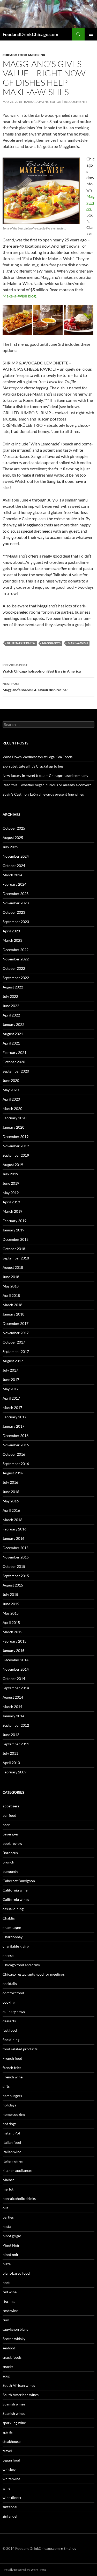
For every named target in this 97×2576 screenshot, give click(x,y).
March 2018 (12, 1305)
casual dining (13, 1909)
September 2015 (16, 1576)
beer (6, 1825)
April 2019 (11, 1202)
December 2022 (16, 950)
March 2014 (12, 1707)
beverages (11, 1834)
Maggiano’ (90, 202)
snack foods (12, 2357)
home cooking (14, 2114)
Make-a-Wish (78, 643)
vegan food (11, 2460)
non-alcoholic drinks (19, 2198)
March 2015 (12, 1632)
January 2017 (13, 1426)
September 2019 (16, 1155)
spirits (8, 2432)
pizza (7, 2264)
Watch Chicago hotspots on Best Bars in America (42, 668)
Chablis (9, 1918)
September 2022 (16, 978)
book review (12, 1843)
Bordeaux (10, 1853)
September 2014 (16, 1688)
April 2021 (11, 1043)
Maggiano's (51, 643)
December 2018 (16, 1239)
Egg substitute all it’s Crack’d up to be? (33, 766)
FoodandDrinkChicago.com (30, 34)
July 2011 (10, 1753)
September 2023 (16, 922)
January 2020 (13, 1127)
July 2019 (10, 1174)
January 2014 (13, 1716)
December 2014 (16, 1660)
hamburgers (12, 2096)
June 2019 (11, 1183)
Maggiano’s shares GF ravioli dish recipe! (35, 687)
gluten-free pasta (21, 643)
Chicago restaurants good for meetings (34, 1974)
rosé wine (10, 2311)
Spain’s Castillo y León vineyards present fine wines (43, 794)
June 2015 (11, 1604)
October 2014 (14, 1679)
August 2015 (13, 1585)
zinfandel (10, 2507)
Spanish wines (14, 2404)
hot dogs (9, 2124)
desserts (9, 2021)
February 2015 (14, 1641)
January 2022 (13, 1024)
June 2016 (11, 1492)
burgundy (10, 1871)
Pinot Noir (11, 2245)
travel (7, 2451)
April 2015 (11, 1622)
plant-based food (16, 2273)
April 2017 (11, 1398)
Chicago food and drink (24, 55)
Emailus (70, 2548)
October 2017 (14, 1342)
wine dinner (12, 2497)
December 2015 (16, 1548)
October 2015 (14, 1566)
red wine (10, 2292)
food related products (20, 2049)
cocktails (10, 1984)
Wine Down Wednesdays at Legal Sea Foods (38, 757)
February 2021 (14, 1052)
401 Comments (75, 102)
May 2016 (11, 1501)
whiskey (9, 2469)
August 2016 (13, 1473)
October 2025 (14, 828)
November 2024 (16, 856)
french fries (12, 2068)
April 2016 (11, 1510)
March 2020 (12, 1109)
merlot (8, 2189)
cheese (8, 1955)
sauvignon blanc (16, 2329)
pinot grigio (12, 2236)
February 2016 (14, 1529)
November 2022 (16, 959)
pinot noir (11, 2255)
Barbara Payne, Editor (43, 102)
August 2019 (13, 1165)
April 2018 (11, 1295)
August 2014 (13, 1697)
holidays (9, 2105)
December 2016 (16, 1436)
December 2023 (16, 894)
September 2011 (16, 1744)
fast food (10, 2030)
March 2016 (12, 1520)
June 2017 (11, 1379)
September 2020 (16, 1071)
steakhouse (12, 2441)
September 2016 (16, 1464)
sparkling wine (14, 2423)
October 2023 (14, 912)
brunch (8, 1862)
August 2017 (13, 1361)
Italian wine (12, 2152)
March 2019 (12, 1211)
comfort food (13, 1993)
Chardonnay (13, 1937)
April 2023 (11, 931)
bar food (9, 1815)
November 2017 (16, 1333)
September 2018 (16, 1258)
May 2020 (11, 1090)
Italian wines (13, 2161)
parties (8, 2217)
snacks (8, 2367)
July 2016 (10, 1482)
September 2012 (16, 1725)
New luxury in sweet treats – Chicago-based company (45, 775)
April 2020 (11, 1099)
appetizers (11, 1806)
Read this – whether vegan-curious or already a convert (47, 785)
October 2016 (14, 1454)
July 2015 (10, 1594)
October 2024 (14, 866)
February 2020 (14, 1118)
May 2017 (11, 1389)
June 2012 (11, 1735)
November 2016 (16, 1445)
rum (6, 2320)
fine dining (11, 2040)
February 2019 (14, 1221)
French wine (13, 2077)
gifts (6, 2086)
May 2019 (11, 1193)
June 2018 (11, 1277)
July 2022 (10, 996)
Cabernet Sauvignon (19, 1881)
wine (6, 2488)
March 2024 (12, 875)
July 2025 (10, 847)
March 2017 (12, 1408)
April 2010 (11, 1763)
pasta (7, 2226)
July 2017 (10, 1370)
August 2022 (13, 987)
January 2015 (13, 1650)
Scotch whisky (14, 2339)
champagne (12, 1927)
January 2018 (13, 1314)
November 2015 (16, 1557)
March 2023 (12, 940)
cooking (9, 2002)
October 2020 (14, 1062)
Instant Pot (11, 2133)
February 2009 (14, 1772)
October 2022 (14, 968)
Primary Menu (91, 34)
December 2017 (16, 1323)
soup (6, 2376)
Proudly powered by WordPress (24, 2570)
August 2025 (13, 838)
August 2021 (13, 1034)
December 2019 (16, 1137)
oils (5, 2208)
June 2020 (11, 1080)
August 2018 (13, 1267)
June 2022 (11, 1006)
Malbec (9, 2180)
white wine (11, 2479)
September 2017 (16, 1351)
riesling (9, 2301)
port (6, 2283)
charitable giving (16, 1946)
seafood (9, 2348)
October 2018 (14, 1249)
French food (12, 2058)
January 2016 (13, 1538)
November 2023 (16, 903)
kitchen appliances (17, 2170)
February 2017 (14, 1417)
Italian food (12, 2142)
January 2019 (13, 1230)
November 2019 (16, 1146)
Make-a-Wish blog (19, 296)
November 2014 (16, 1669)
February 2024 (14, 884)
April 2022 (11, 1015)
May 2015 (11, 1613)
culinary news (14, 2012)
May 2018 (11, 1286)
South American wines (21, 2395)
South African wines (19, 2385)
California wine (15, 1890)
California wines (16, 1899)
